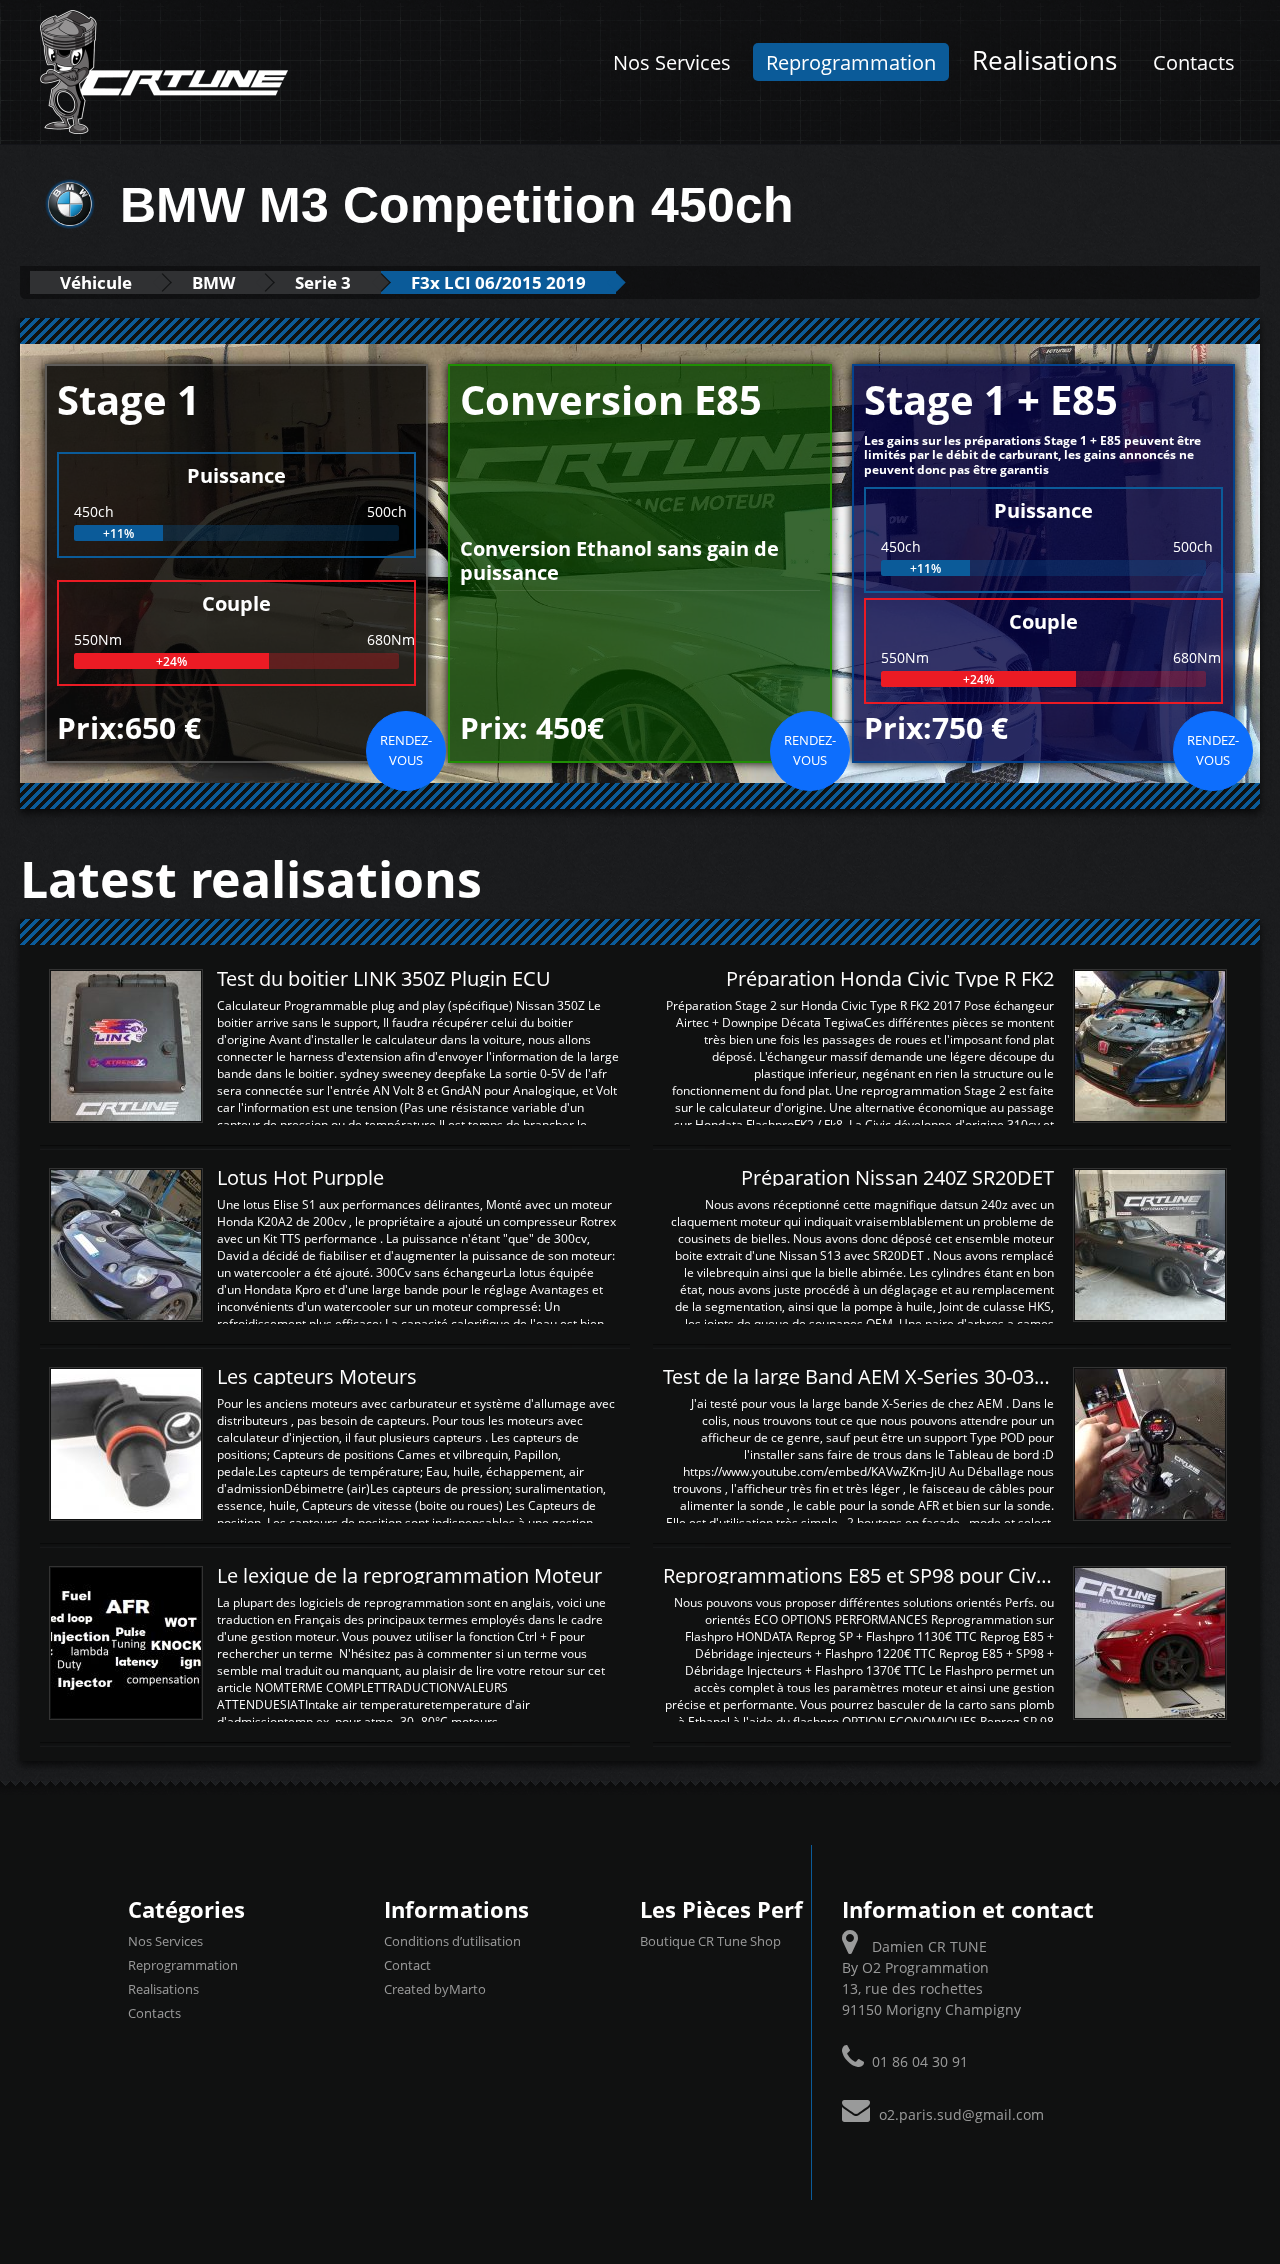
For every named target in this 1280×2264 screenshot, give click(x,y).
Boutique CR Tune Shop (710, 1941)
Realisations (1044, 60)
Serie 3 (323, 282)
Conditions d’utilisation (452, 1941)
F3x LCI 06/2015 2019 (498, 282)
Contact (407, 1965)
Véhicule (96, 282)
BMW (213, 282)
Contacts (1194, 62)
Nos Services (672, 62)
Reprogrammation (851, 62)
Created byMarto (435, 1989)
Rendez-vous (406, 750)
